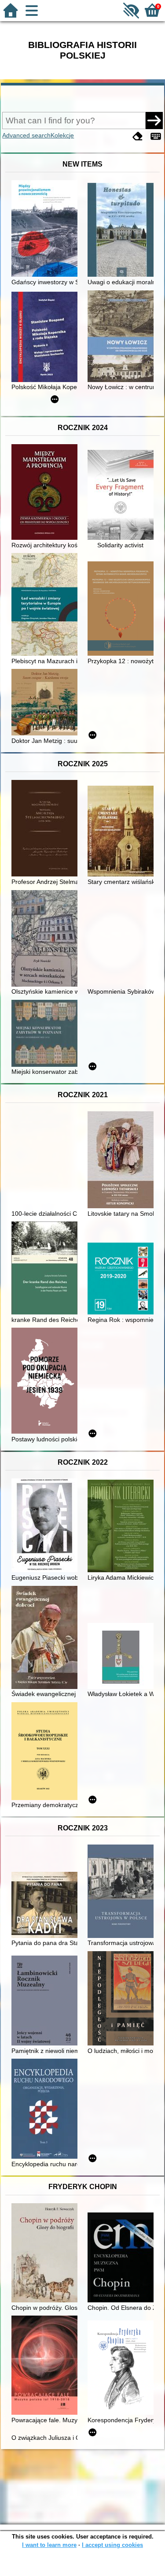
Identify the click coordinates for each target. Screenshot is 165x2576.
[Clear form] (138, 136)
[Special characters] (156, 136)
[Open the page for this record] (47, 229)
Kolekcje (62, 135)
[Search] (154, 120)
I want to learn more (49, 2545)
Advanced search (26, 135)
